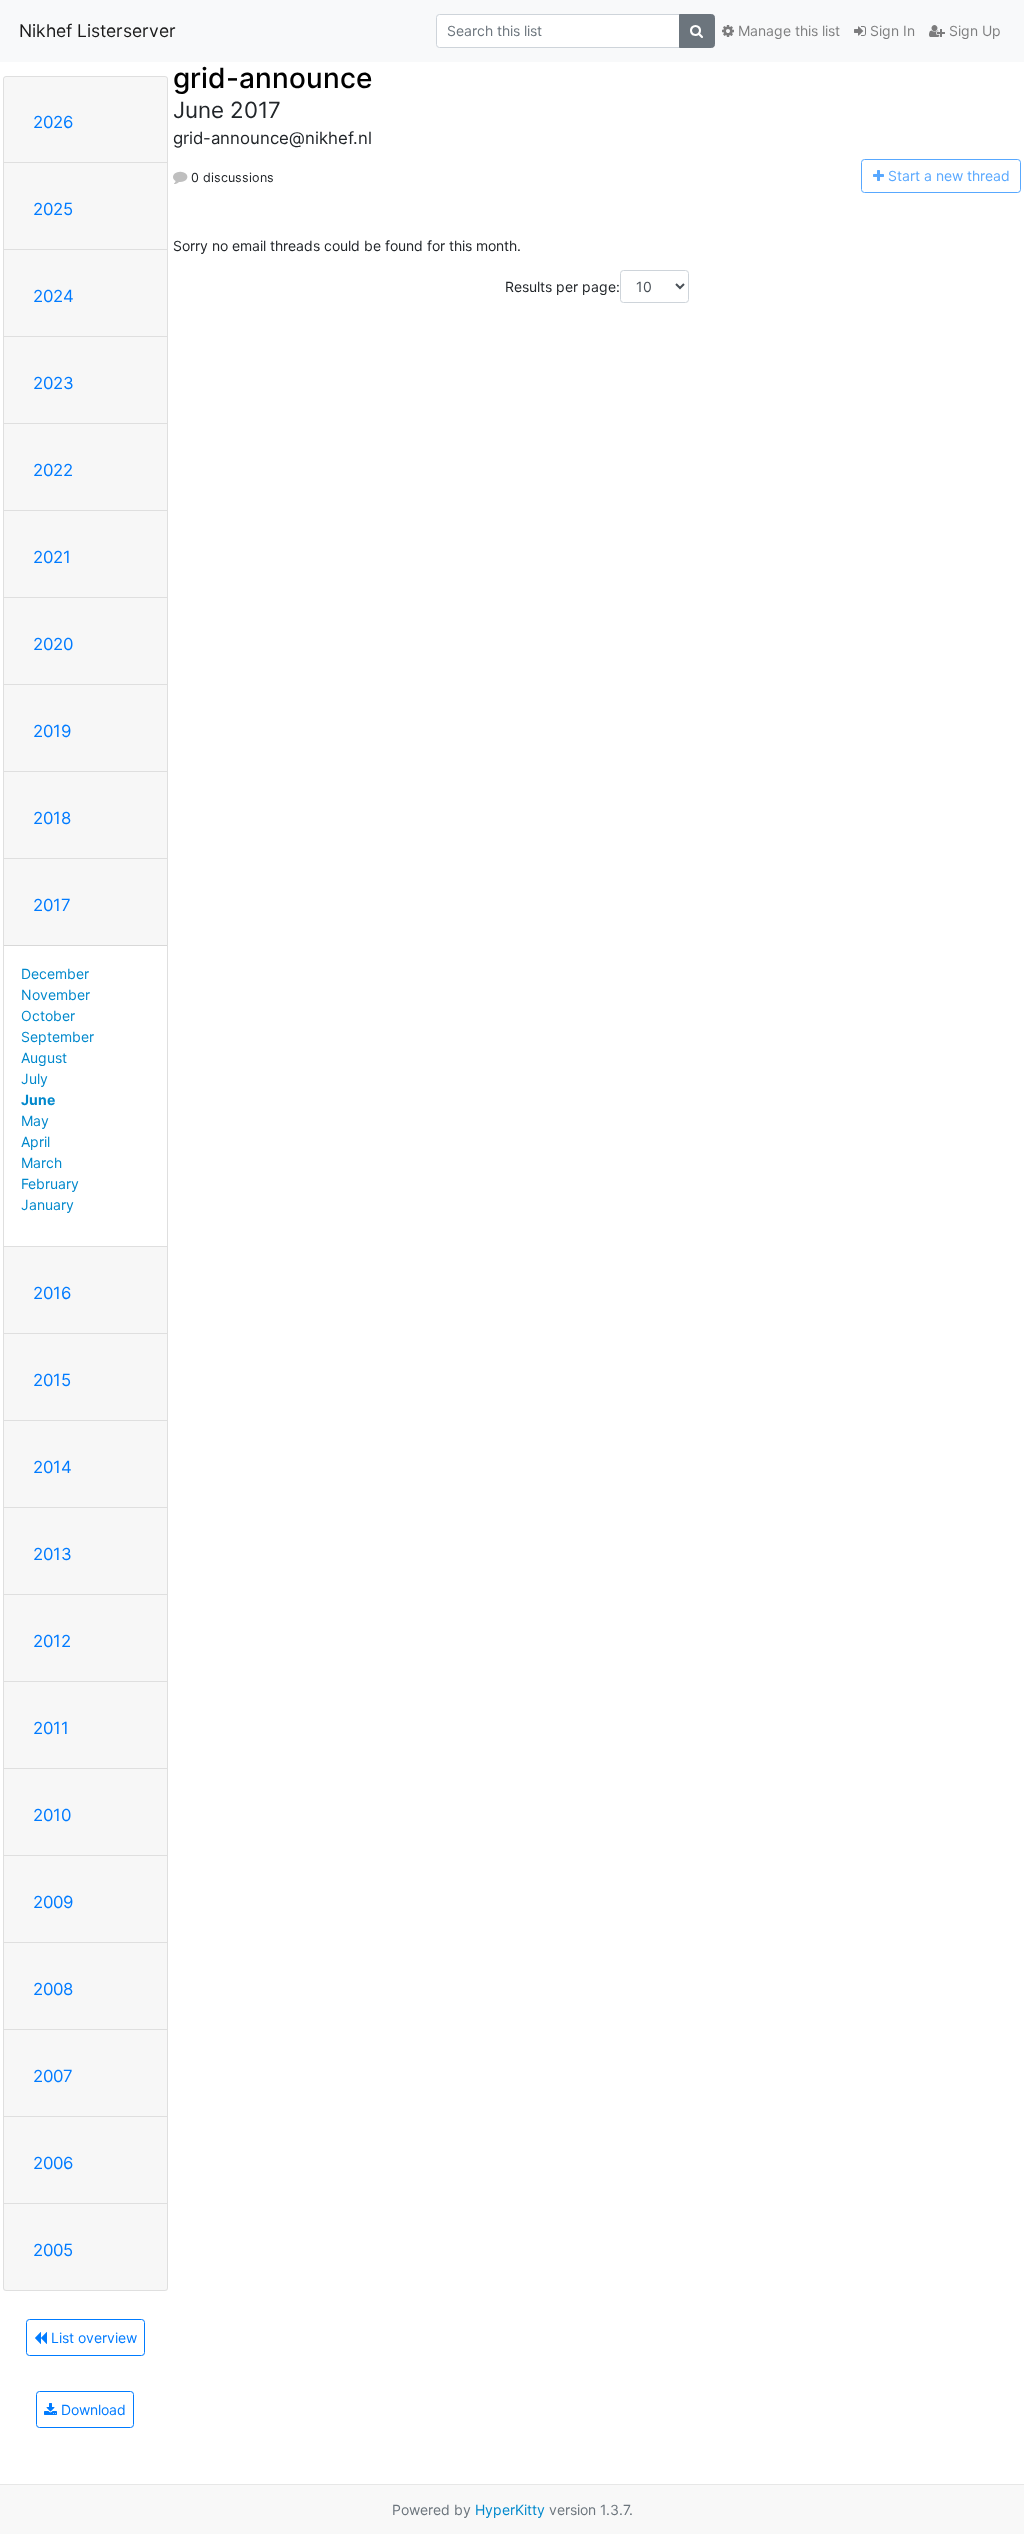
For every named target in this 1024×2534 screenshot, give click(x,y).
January (47, 1204)
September (57, 1036)
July (34, 1078)
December (55, 973)
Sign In (890, 30)
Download (91, 2409)
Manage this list (787, 30)
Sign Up (973, 30)
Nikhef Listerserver (97, 30)
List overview (92, 2337)
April (35, 1141)
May (35, 1120)
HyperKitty (510, 2509)
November (55, 994)
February (50, 1183)
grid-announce (272, 78)
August (44, 1057)
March (41, 1162)
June (38, 1099)
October (48, 1015)
